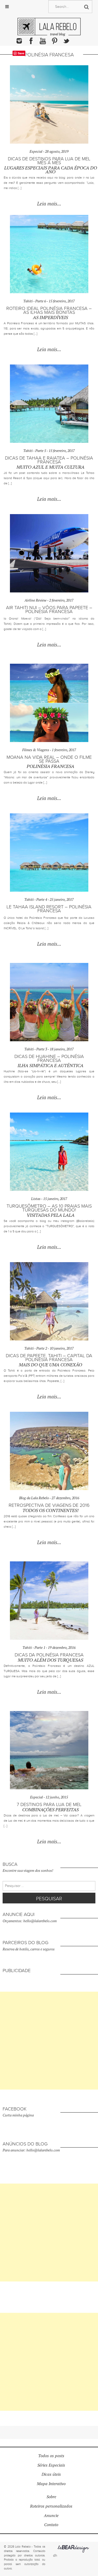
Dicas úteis (51, 2474)
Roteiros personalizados (51, 2506)
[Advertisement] (49, 2041)
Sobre (51, 2497)
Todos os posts (51, 2456)
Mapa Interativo (51, 2484)
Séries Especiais (51, 2465)
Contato (51, 2525)
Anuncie (51, 2516)
